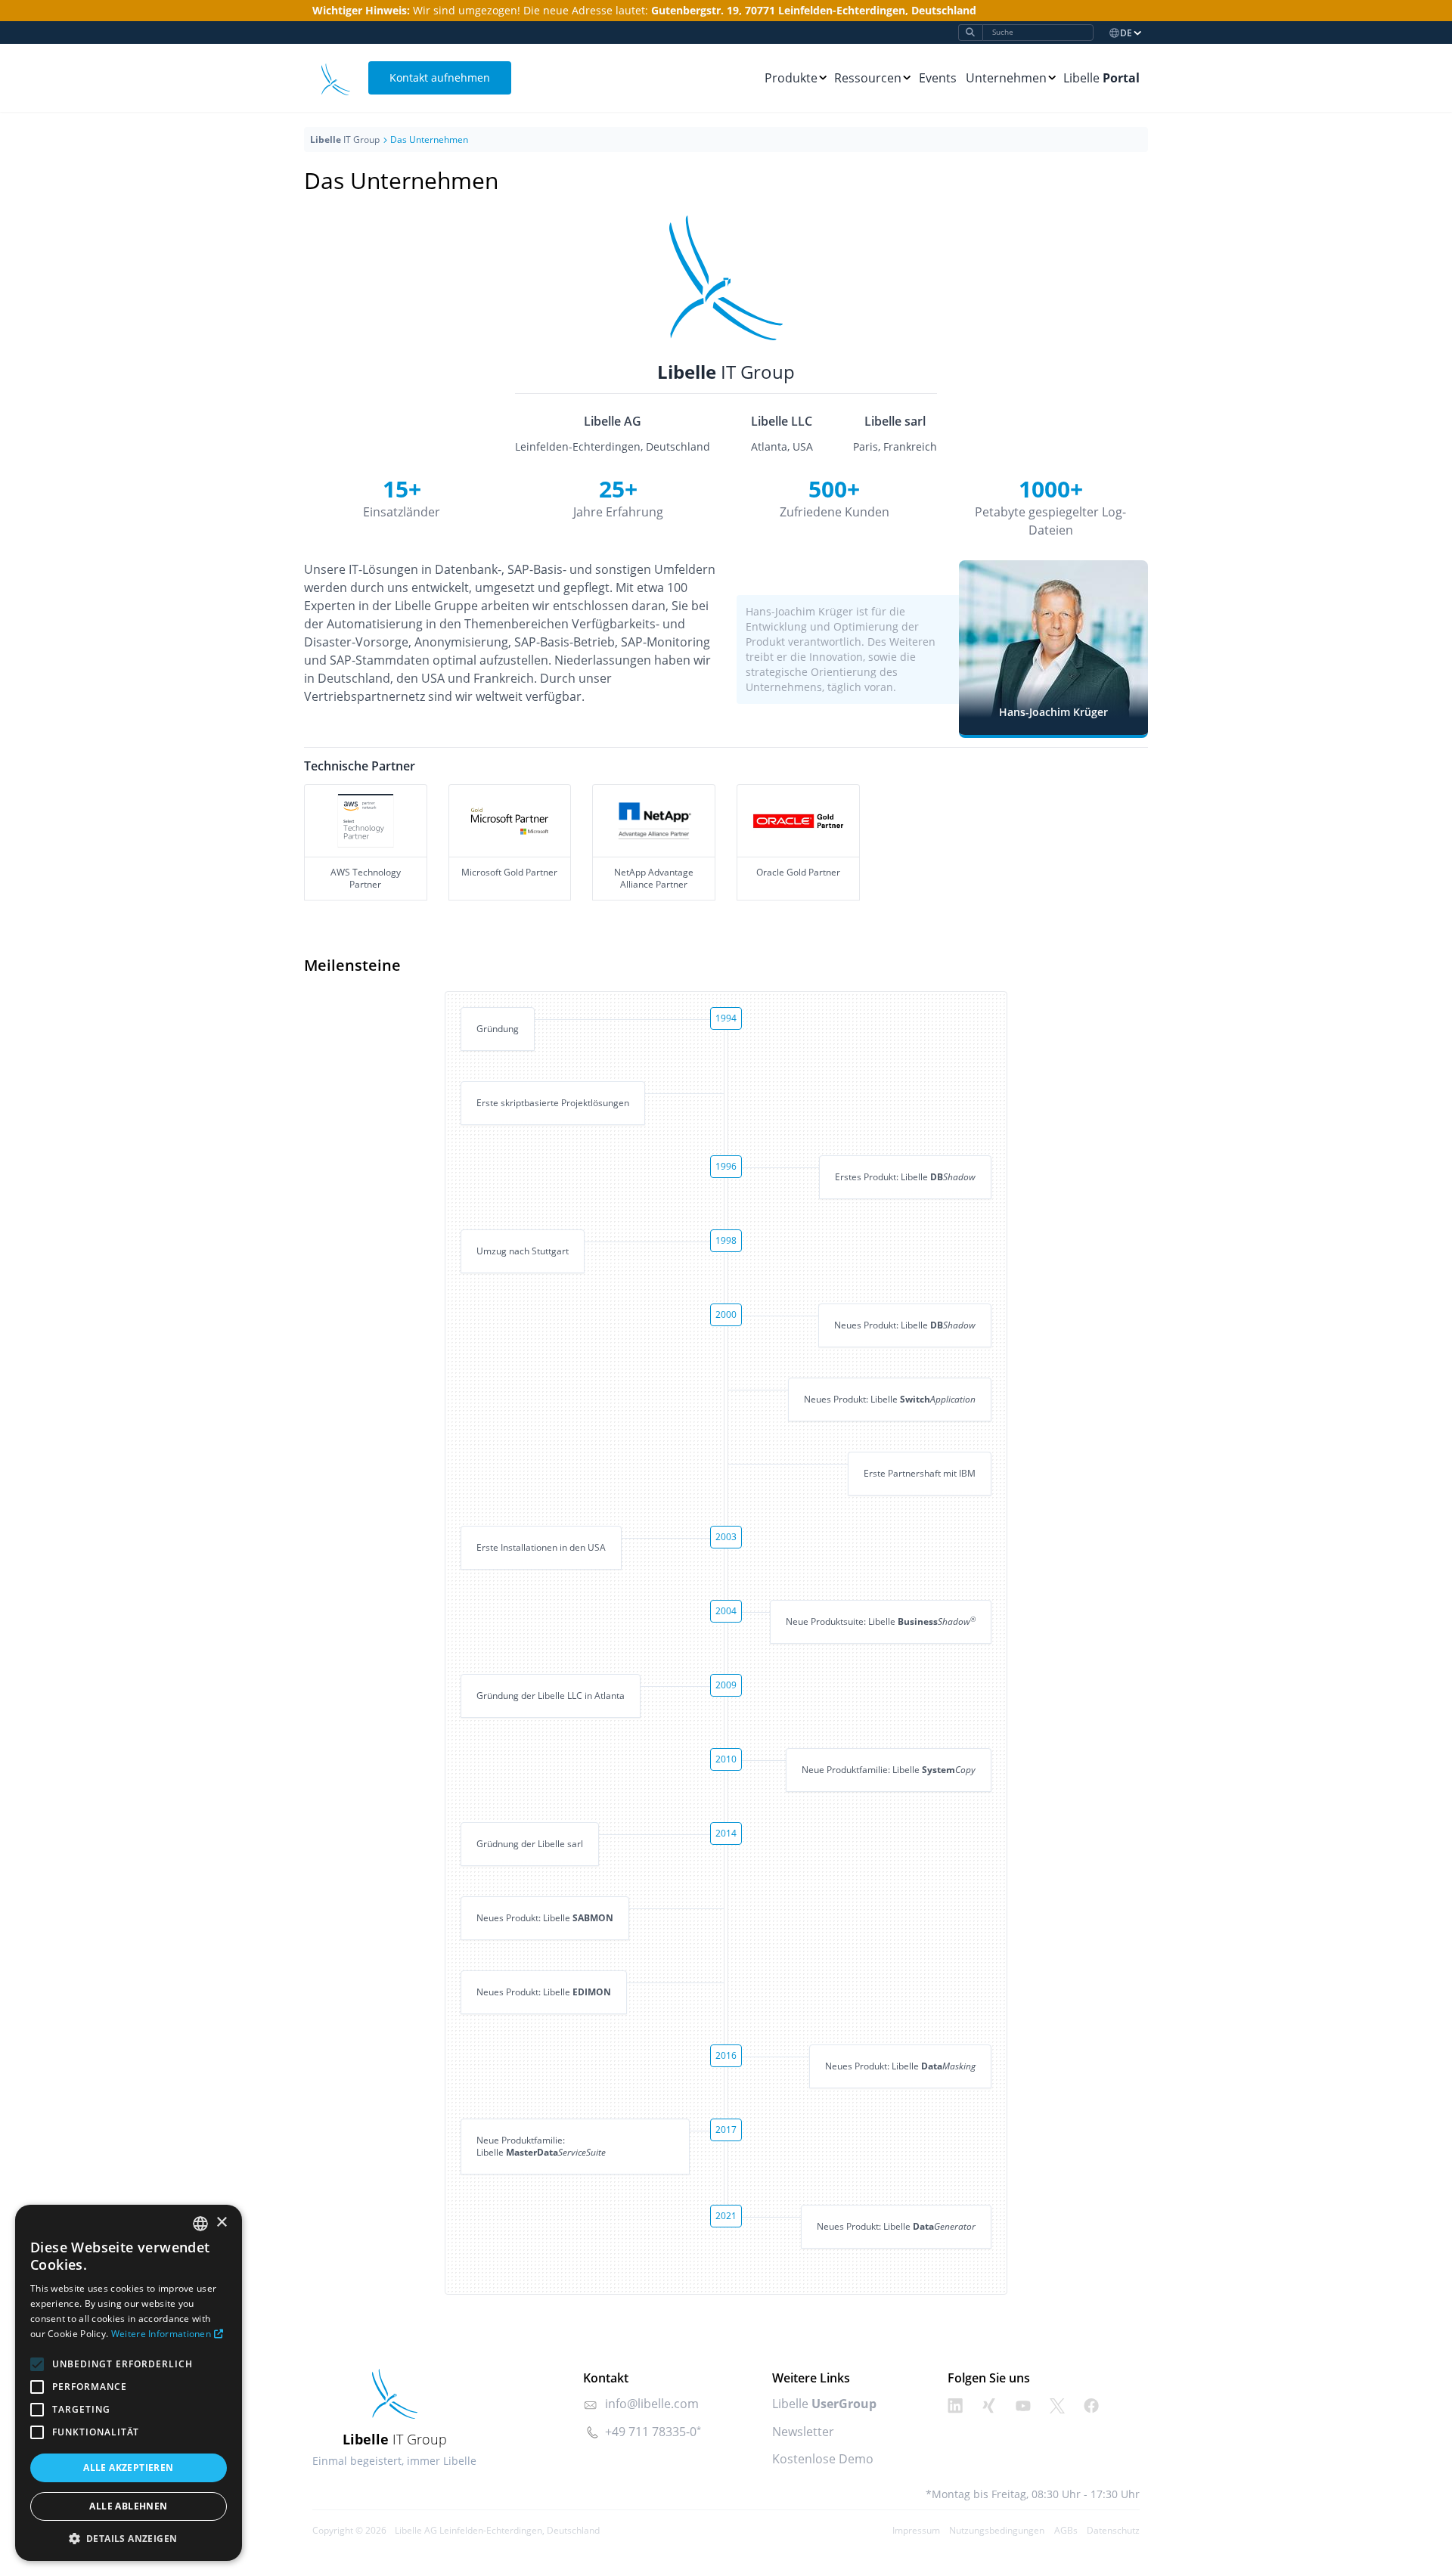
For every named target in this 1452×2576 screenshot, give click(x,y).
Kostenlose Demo (823, 2459)
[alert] (129, 2383)
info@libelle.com (652, 2404)
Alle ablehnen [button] (128, 2506)
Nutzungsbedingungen (997, 2530)
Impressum (916, 2530)
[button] (129, 2538)
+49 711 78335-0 (651, 2432)
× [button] (221, 2223)
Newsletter (803, 2432)
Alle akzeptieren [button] (128, 2468)
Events (938, 78)
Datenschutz (1113, 2530)
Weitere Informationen (161, 2334)
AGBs (1066, 2530)
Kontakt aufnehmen (440, 77)
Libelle (1101, 78)
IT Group (345, 139)
